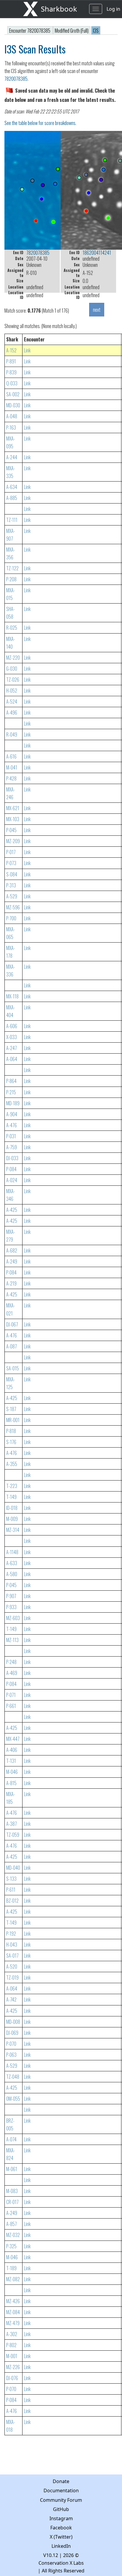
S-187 (11, 1409)
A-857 (12, 2224)
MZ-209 (13, 841)
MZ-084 (13, 2312)
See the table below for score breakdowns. (40, 123)
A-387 (12, 1824)
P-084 (11, 1169)
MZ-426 (13, 2301)
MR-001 (13, 1420)
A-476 (12, 1125)
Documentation (61, 2490)
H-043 (12, 1945)
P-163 (11, 428)
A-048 (12, 416)
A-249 (12, 1261)
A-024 (12, 1180)
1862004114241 (97, 253)
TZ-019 (12, 1977)
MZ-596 (13, 907)
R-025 (12, 628)
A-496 (12, 713)
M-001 (12, 2356)
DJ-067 (12, 1324)
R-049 (12, 734)
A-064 (12, 1059)
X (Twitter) (61, 2537)
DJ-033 (12, 1158)
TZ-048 (13, 2077)
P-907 (11, 1596)
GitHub (61, 2509)
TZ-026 (13, 680)
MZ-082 (13, 2279)
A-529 (12, 896)
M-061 (12, 2169)
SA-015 (13, 1368)
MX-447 (13, 1739)
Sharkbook (59, 9)
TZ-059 (13, 1835)
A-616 (11, 756)
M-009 (12, 1519)
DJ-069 (12, 2033)
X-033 (12, 1037)
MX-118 (12, 996)
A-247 (12, 1048)
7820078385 (16, 79)
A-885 (12, 498)
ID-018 (12, 1508)
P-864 (11, 1081)
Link (27, 350)
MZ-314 (13, 1530)
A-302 (12, 2334)
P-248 (11, 1662)
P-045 (11, 830)
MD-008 (13, 2022)
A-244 (12, 457)
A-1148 (12, 1552)
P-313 (11, 885)
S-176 (11, 1442)
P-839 (11, 372)
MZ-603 (13, 1618)
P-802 (11, 2345)
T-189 (11, 2268)
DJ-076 (12, 2378)
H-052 (12, 691)
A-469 (12, 1673)
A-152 (11, 350)
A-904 (12, 1114)
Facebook (61, 2528)
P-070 (11, 2044)
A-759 (12, 1147)
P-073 (11, 863)
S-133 (11, 1879)
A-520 (12, 1967)
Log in (113, 9)
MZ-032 (13, 2235)
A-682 (12, 1250)
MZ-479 (13, 2323)
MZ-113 (12, 1640)
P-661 (11, 1706)
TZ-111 (12, 520)
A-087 (12, 1346)
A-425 (12, 1210)
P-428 (11, 778)
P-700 (11, 918)
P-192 (11, 1934)
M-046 (12, 1772)
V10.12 (51, 2555)
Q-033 (12, 383)
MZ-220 (13, 658)
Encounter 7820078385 (30, 31)
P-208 (11, 579)
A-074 (11, 2139)
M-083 (12, 2191)
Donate (61, 2481)
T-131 (11, 1761)
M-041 (12, 767)
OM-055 (13, 2099)
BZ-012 (12, 1901)
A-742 (11, 1999)
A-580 (12, 1574)
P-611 (11, 1890)
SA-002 (13, 394)
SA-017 (12, 1956)
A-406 (12, 1750)
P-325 (11, 2246)
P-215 (11, 1092)
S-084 (12, 874)
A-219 (11, 1283)
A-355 (12, 1464)
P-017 (11, 852)
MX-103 (13, 819)
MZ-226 (13, 2367)
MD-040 (13, 1868)
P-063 (11, 2055)
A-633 (12, 1563)
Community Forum (61, 2500)
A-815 (11, 1783)
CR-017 (12, 2202)
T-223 (12, 1486)
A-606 (12, 1026)
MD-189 (13, 1103)
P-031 (11, 1136)
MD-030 (13, 405)
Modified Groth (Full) (72, 31)
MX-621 (13, 808)
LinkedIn (61, 2546)
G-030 (12, 669)
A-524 (12, 702)
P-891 (11, 361)
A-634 (12, 487)
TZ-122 (12, 568)
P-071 (11, 1695)
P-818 (11, 1431)
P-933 (11, 1607)
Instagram (61, 2518)
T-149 (11, 1497)
